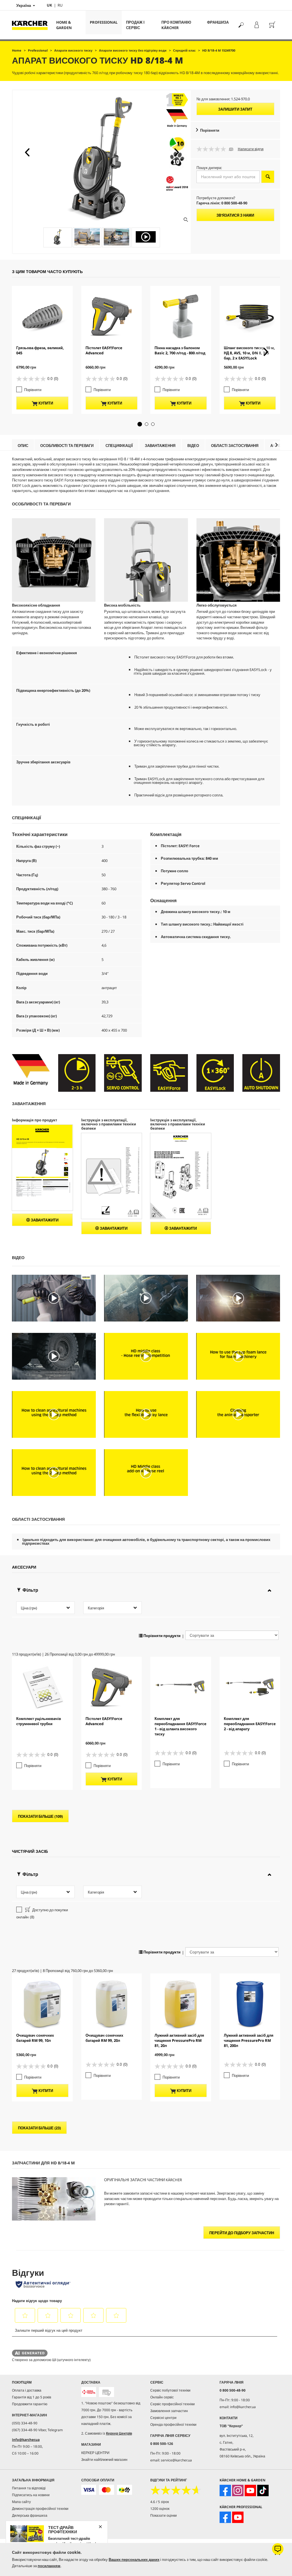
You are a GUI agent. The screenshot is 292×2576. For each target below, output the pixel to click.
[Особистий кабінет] (256, 25)
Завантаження (160, 446)
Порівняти (210, 130)
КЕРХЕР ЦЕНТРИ (95, 2453)
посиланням (49, 2566)
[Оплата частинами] (124, 2490)
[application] (54, 1298)
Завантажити (44, 1220)
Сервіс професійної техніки (173, 2404)
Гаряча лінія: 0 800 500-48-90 (222, 203)
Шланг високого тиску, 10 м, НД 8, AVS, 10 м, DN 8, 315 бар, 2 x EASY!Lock (249, 353)
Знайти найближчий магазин (104, 2460)
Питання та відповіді (29, 2488)
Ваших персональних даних (134, 2559)
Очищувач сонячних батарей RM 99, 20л (104, 2038)
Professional (104, 22)
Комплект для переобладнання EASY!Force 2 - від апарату (250, 1724)
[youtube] (250, 2490)
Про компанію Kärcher (176, 25)
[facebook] (225, 2490)
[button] (27, 152)
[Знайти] (241, 25)
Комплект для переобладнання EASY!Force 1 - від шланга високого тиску (181, 1726)
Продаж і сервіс (135, 25)
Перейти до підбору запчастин (242, 2233)
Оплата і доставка (27, 2390)
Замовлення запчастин (169, 2411)
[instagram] (238, 2490)
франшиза (218, 22)
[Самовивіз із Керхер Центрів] (106, 2392)
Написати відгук (251, 149)
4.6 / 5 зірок (160, 2502)
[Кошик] (272, 25)
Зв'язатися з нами (235, 215)
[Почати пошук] (268, 177)
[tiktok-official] (263, 2490)
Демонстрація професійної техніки (40, 2509)
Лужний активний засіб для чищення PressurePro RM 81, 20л (179, 2040)
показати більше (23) (39, 2128)
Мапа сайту (21, 2502)
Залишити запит (235, 109)
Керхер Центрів (119, 2433)
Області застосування (235, 446)
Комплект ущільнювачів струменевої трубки (39, 1721)
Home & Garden (64, 25)
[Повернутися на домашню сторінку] (32, 25)
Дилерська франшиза (30, 2515)
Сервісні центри (163, 2418)
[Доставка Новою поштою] (89, 2392)
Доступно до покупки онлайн (42, 1913)
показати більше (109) (40, 1816)
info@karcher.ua (26, 2440)
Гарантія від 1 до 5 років (32, 2397)
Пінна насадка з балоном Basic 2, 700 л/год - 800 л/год (180, 350)
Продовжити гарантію (30, 2404)
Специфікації (119, 446)
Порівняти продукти (162, 1636)
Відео (193, 446)
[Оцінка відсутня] (213, 149)
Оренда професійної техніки (173, 2424)
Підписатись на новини (31, 2495)
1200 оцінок (160, 2509)
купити (45, 403)
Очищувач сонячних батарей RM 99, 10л (35, 2038)
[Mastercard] (106, 2490)
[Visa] (89, 2490)
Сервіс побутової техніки (170, 2390)
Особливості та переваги (67, 446)
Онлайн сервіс (162, 2397)
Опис (23, 446)
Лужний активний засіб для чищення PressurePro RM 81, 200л (249, 2040)
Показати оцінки (164, 2515)
